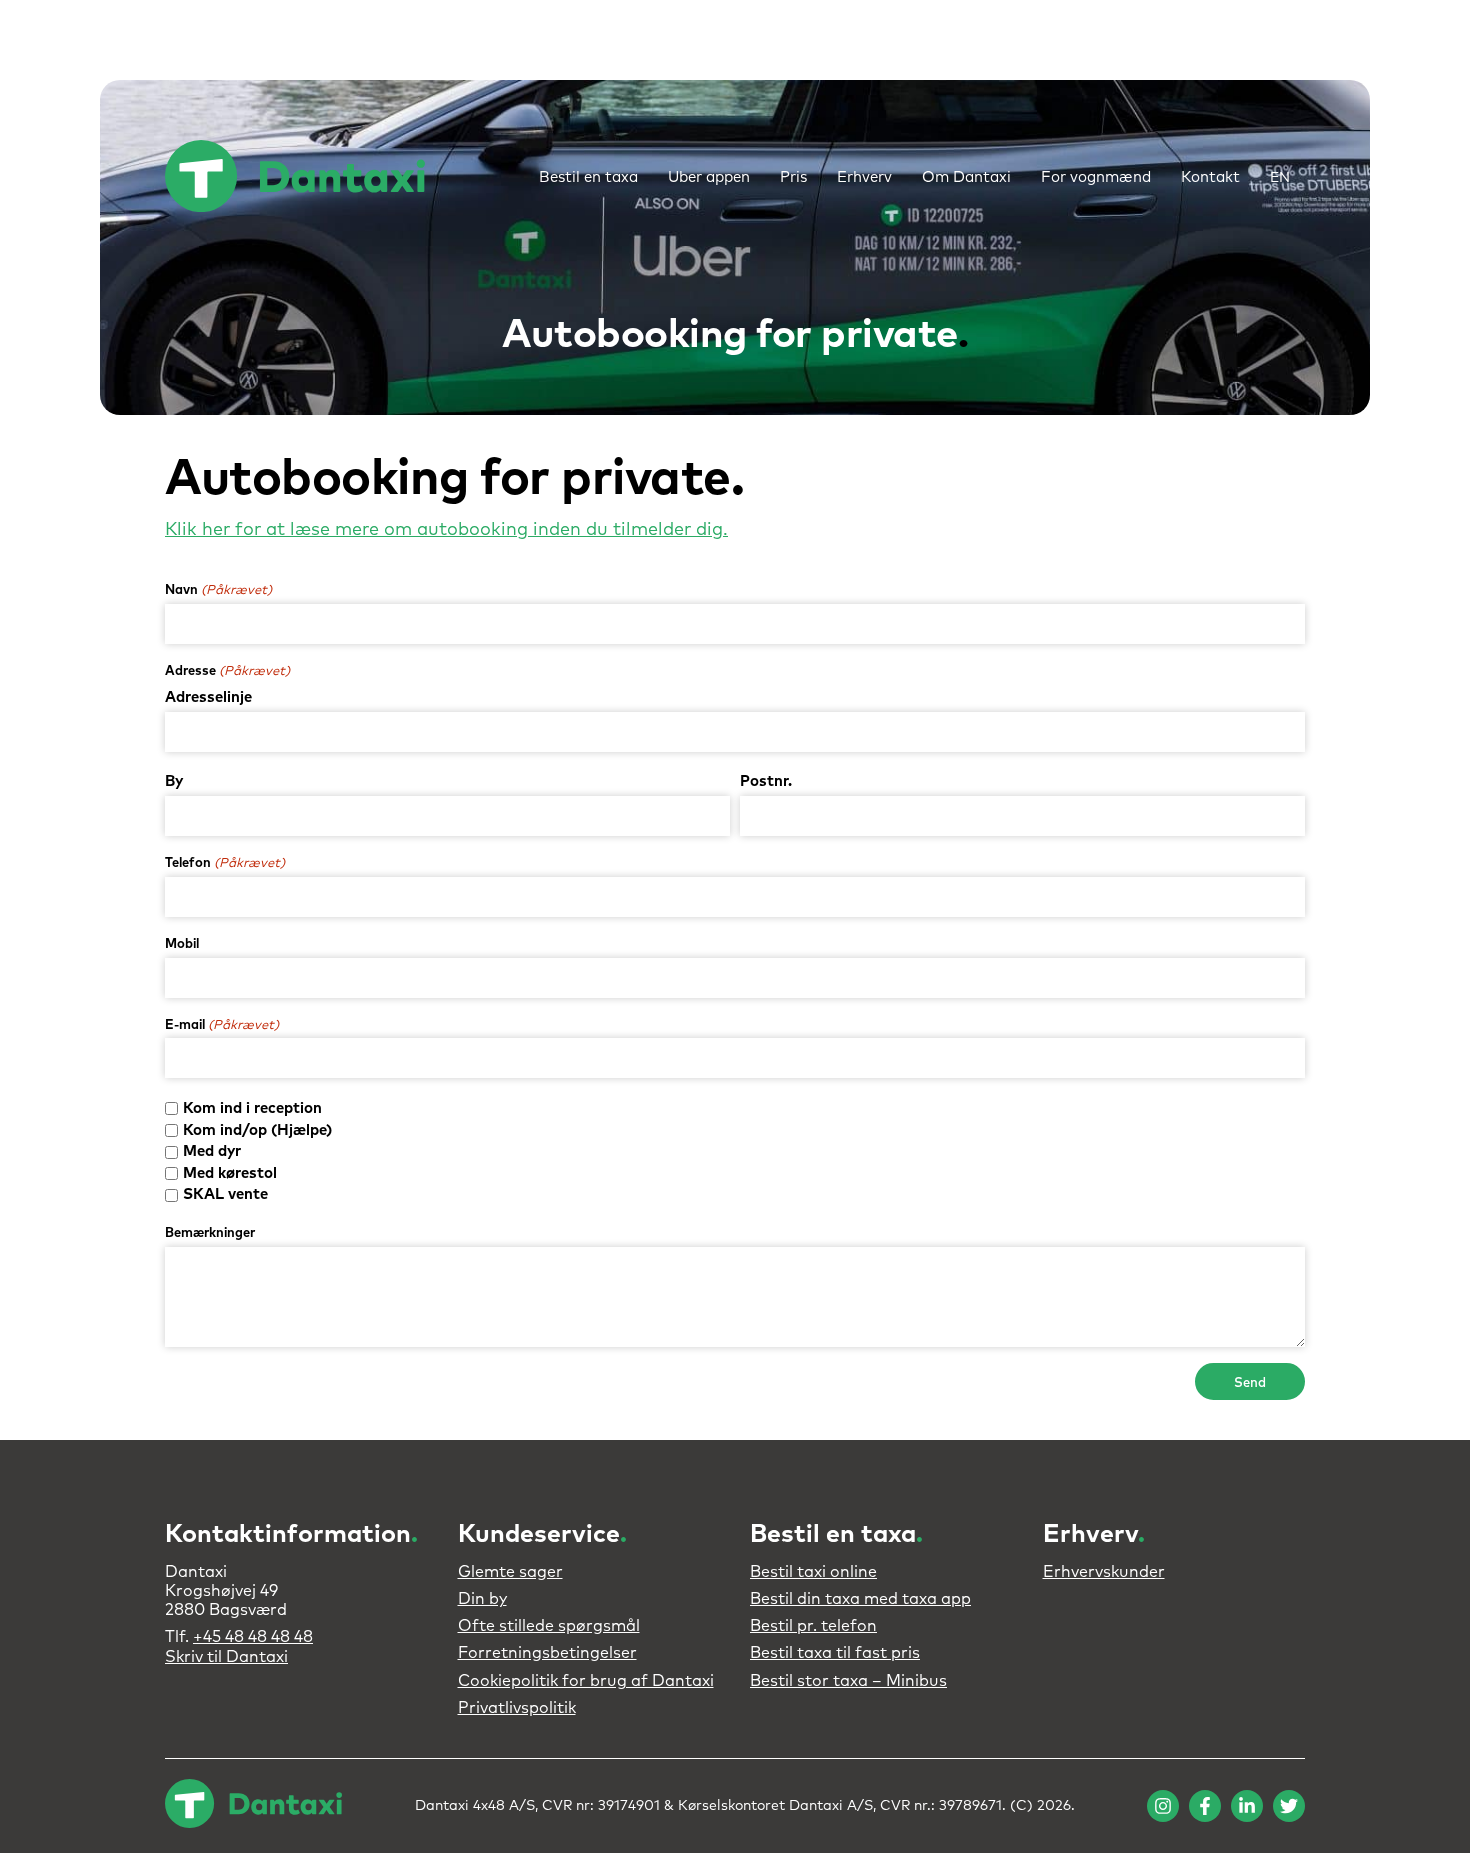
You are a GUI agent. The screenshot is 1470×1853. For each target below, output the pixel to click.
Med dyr (212, 1151)
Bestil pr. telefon (813, 1626)
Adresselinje (208, 697)
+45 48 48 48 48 (253, 1637)
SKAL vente (225, 1194)
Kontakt (1210, 177)
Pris (793, 177)
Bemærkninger (210, 1233)
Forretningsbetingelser (547, 1653)
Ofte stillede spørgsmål (549, 1626)
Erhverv (864, 177)
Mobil (182, 944)
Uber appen (709, 177)
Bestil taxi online (813, 1572)
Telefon (225, 863)
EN (1280, 178)
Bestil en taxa (588, 177)
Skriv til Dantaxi (226, 1657)
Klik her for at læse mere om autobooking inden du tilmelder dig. (446, 530)
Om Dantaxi (966, 177)
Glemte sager (510, 1572)
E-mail (222, 1025)
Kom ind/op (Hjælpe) (257, 1130)
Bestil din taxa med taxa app (860, 1599)
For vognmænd (1096, 177)
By (174, 781)
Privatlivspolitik (517, 1708)
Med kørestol (230, 1173)
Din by (482, 1599)
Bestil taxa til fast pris (835, 1653)
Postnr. (766, 781)
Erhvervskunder (1104, 1572)
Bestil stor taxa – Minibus (848, 1681)
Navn (218, 590)
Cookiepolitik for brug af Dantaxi (586, 1681)
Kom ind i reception (252, 1108)
